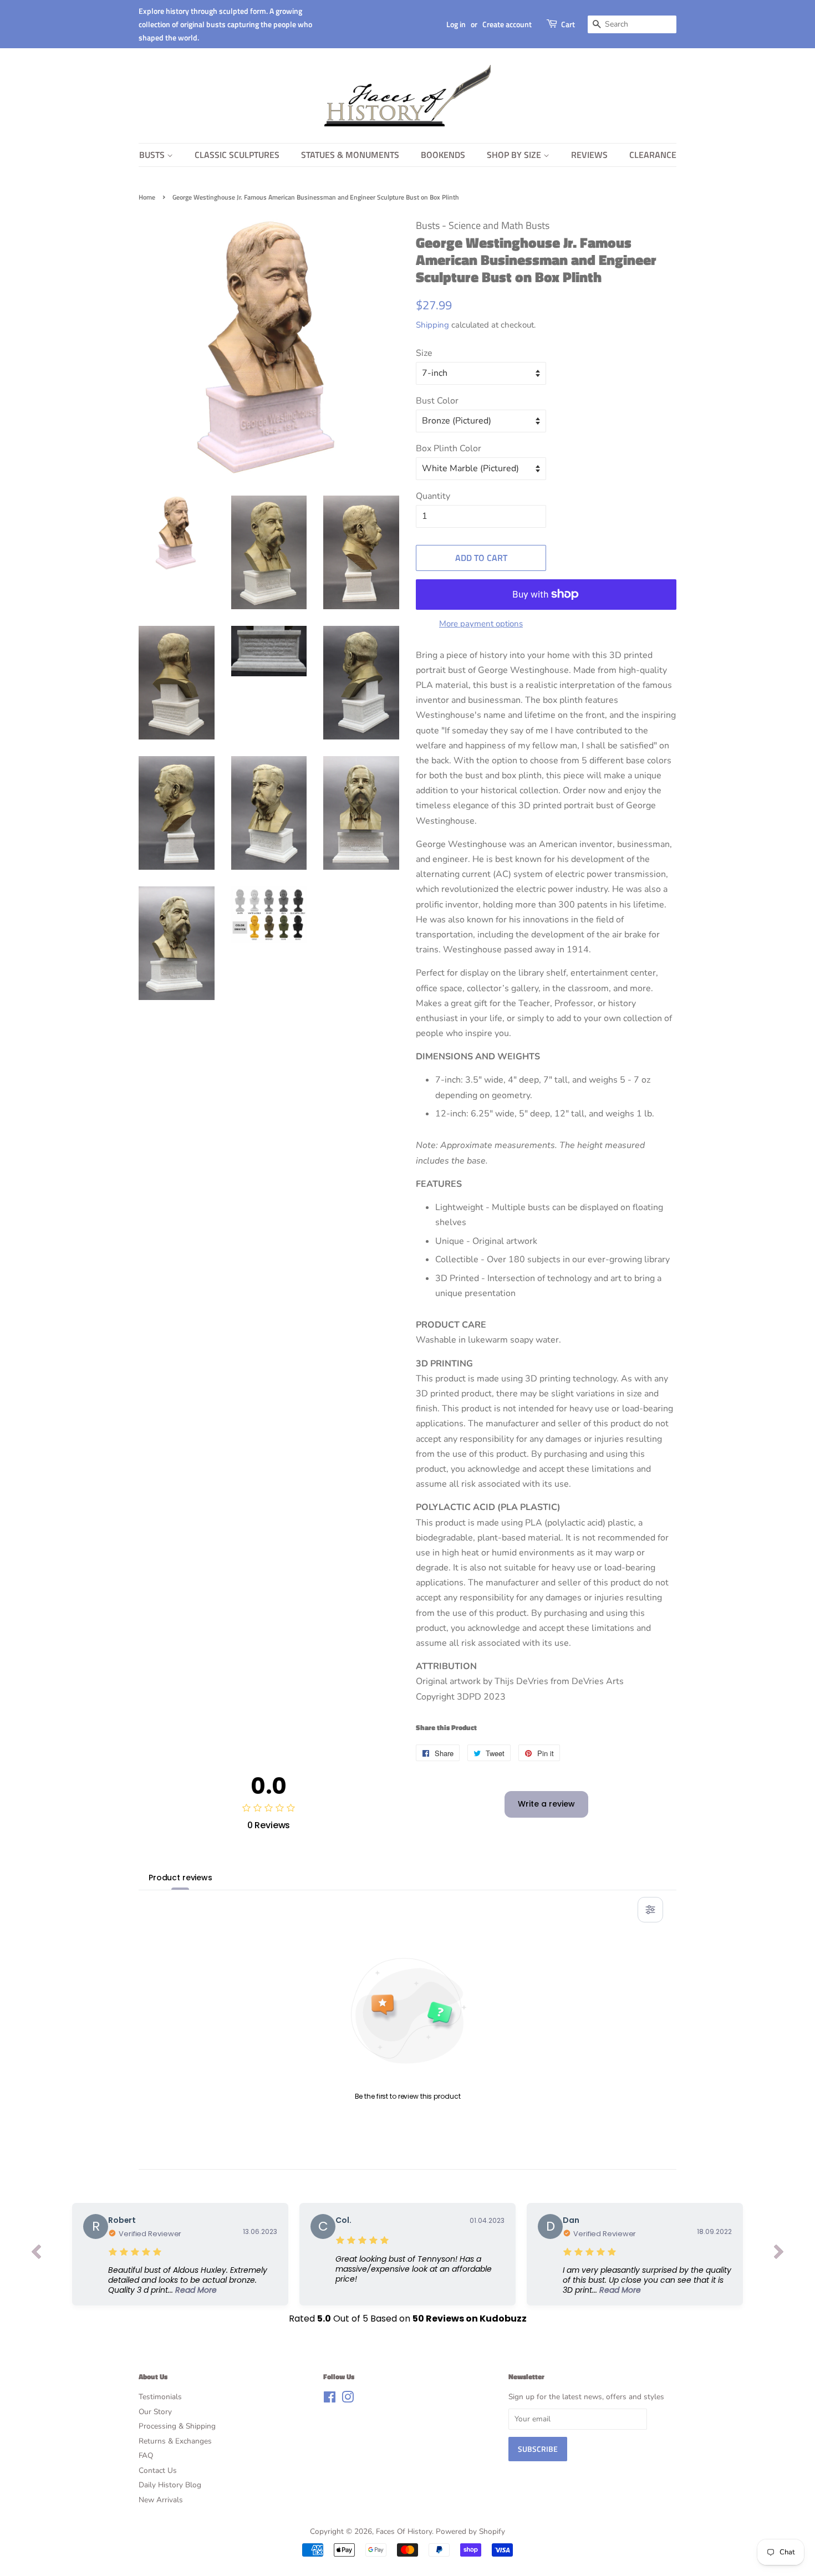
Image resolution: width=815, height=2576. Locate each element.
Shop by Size (515, 155)
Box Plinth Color (449, 448)
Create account (507, 24)
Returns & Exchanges (175, 2441)
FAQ (146, 2455)
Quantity (433, 496)
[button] (193, 2280)
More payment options (481, 624)
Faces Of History (404, 2531)
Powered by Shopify (470, 2531)
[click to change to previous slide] (36, 2254)
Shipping (432, 325)
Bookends (443, 155)
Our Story (155, 2412)
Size (424, 353)
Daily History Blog (170, 2485)
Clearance (653, 155)
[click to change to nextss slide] (779, 2254)
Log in (456, 24)
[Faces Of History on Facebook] (330, 2399)
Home (147, 197)
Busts (153, 155)
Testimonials (160, 2397)
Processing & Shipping (177, 2426)
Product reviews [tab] (180, 1878)
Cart (568, 24)
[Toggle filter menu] (650, 1910)
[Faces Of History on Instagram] (348, 2399)
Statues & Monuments (350, 155)
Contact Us (158, 2470)
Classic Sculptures (237, 155)
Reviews (589, 155)
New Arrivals (161, 2500)
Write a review (546, 1804)
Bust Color (437, 401)
